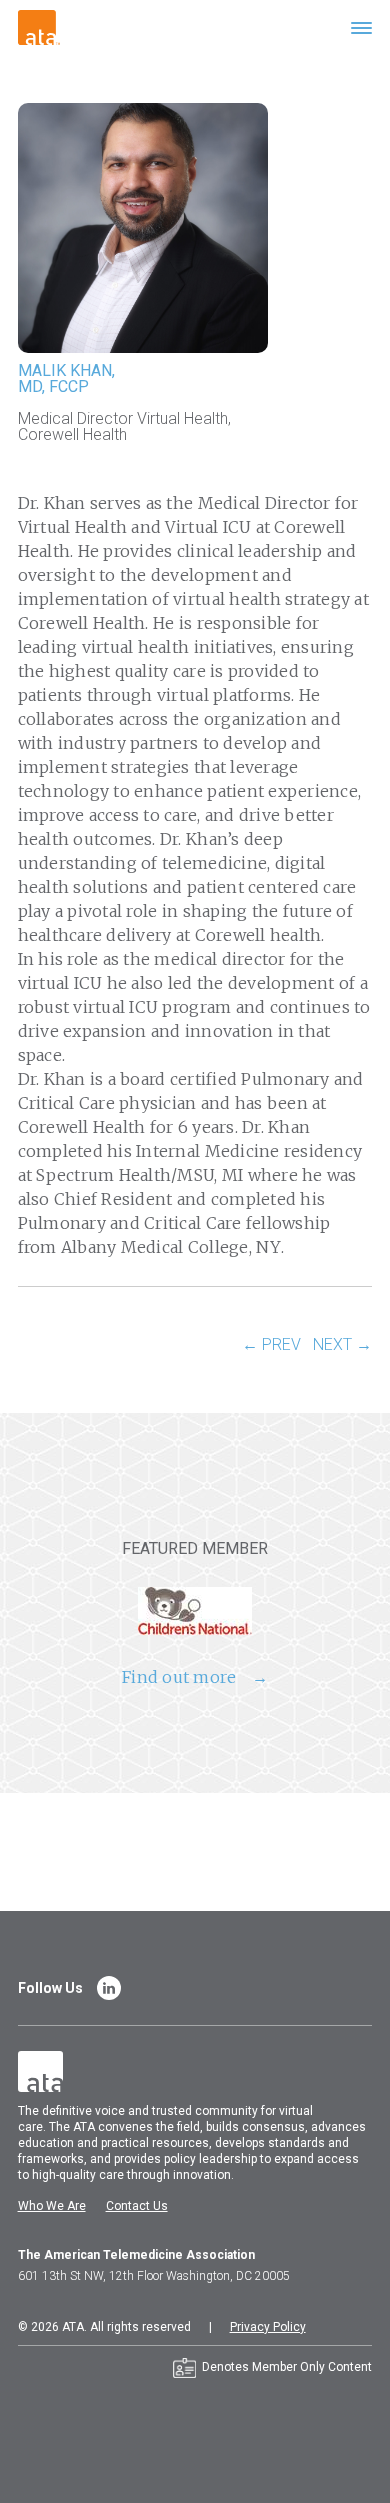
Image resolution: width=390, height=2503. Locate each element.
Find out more (179, 1677)
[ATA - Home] (39, 26)
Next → (342, 1345)
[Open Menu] (361, 27)
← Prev (271, 1345)
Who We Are (52, 2206)
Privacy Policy (268, 2327)
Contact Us (137, 2206)
